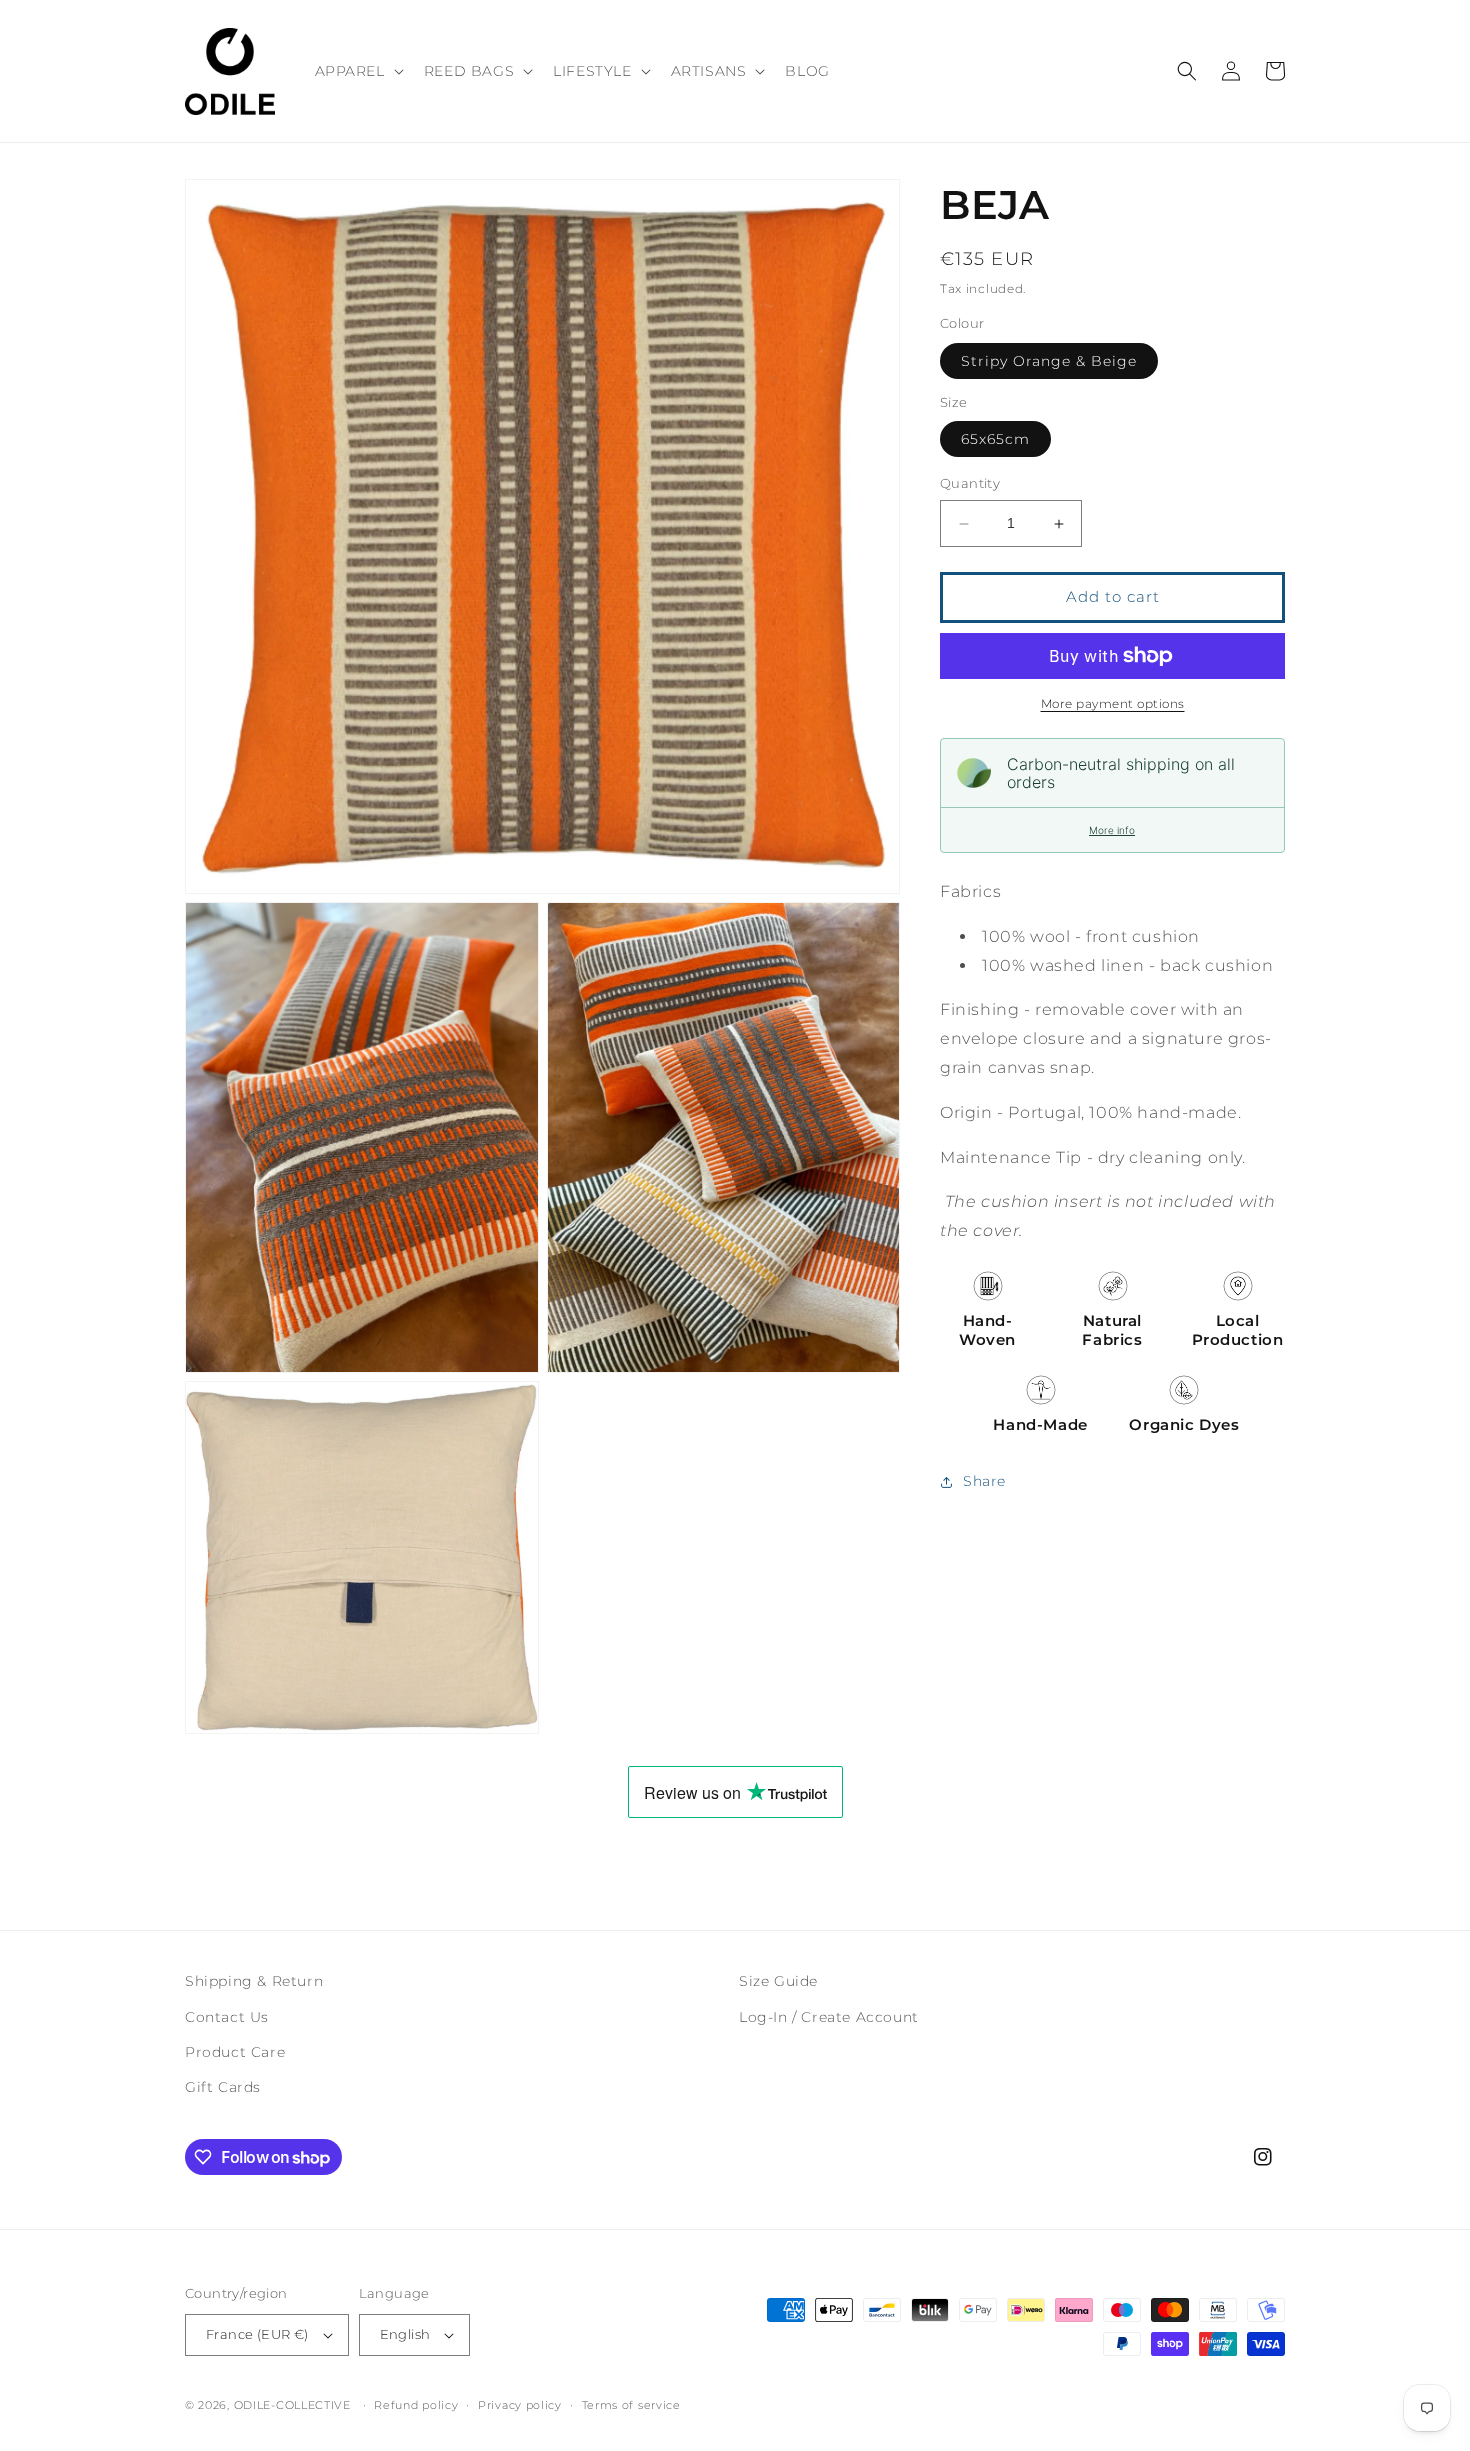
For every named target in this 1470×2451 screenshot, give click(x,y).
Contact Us (227, 2017)
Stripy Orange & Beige (1049, 361)
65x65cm (995, 440)
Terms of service (631, 2405)
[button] (357, 71)
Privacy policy (520, 2405)
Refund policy (416, 2405)
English (405, 2334)
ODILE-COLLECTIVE (292, 2405)
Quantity (970, 484)
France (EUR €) (257, 2334)
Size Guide (778, 1981)
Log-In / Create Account (829, 2017)
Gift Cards (223, 2087)
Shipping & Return (254, 1981)
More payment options (1113, 703)
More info (1112, 830)
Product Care (235, 2052)
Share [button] (984, 1481)
